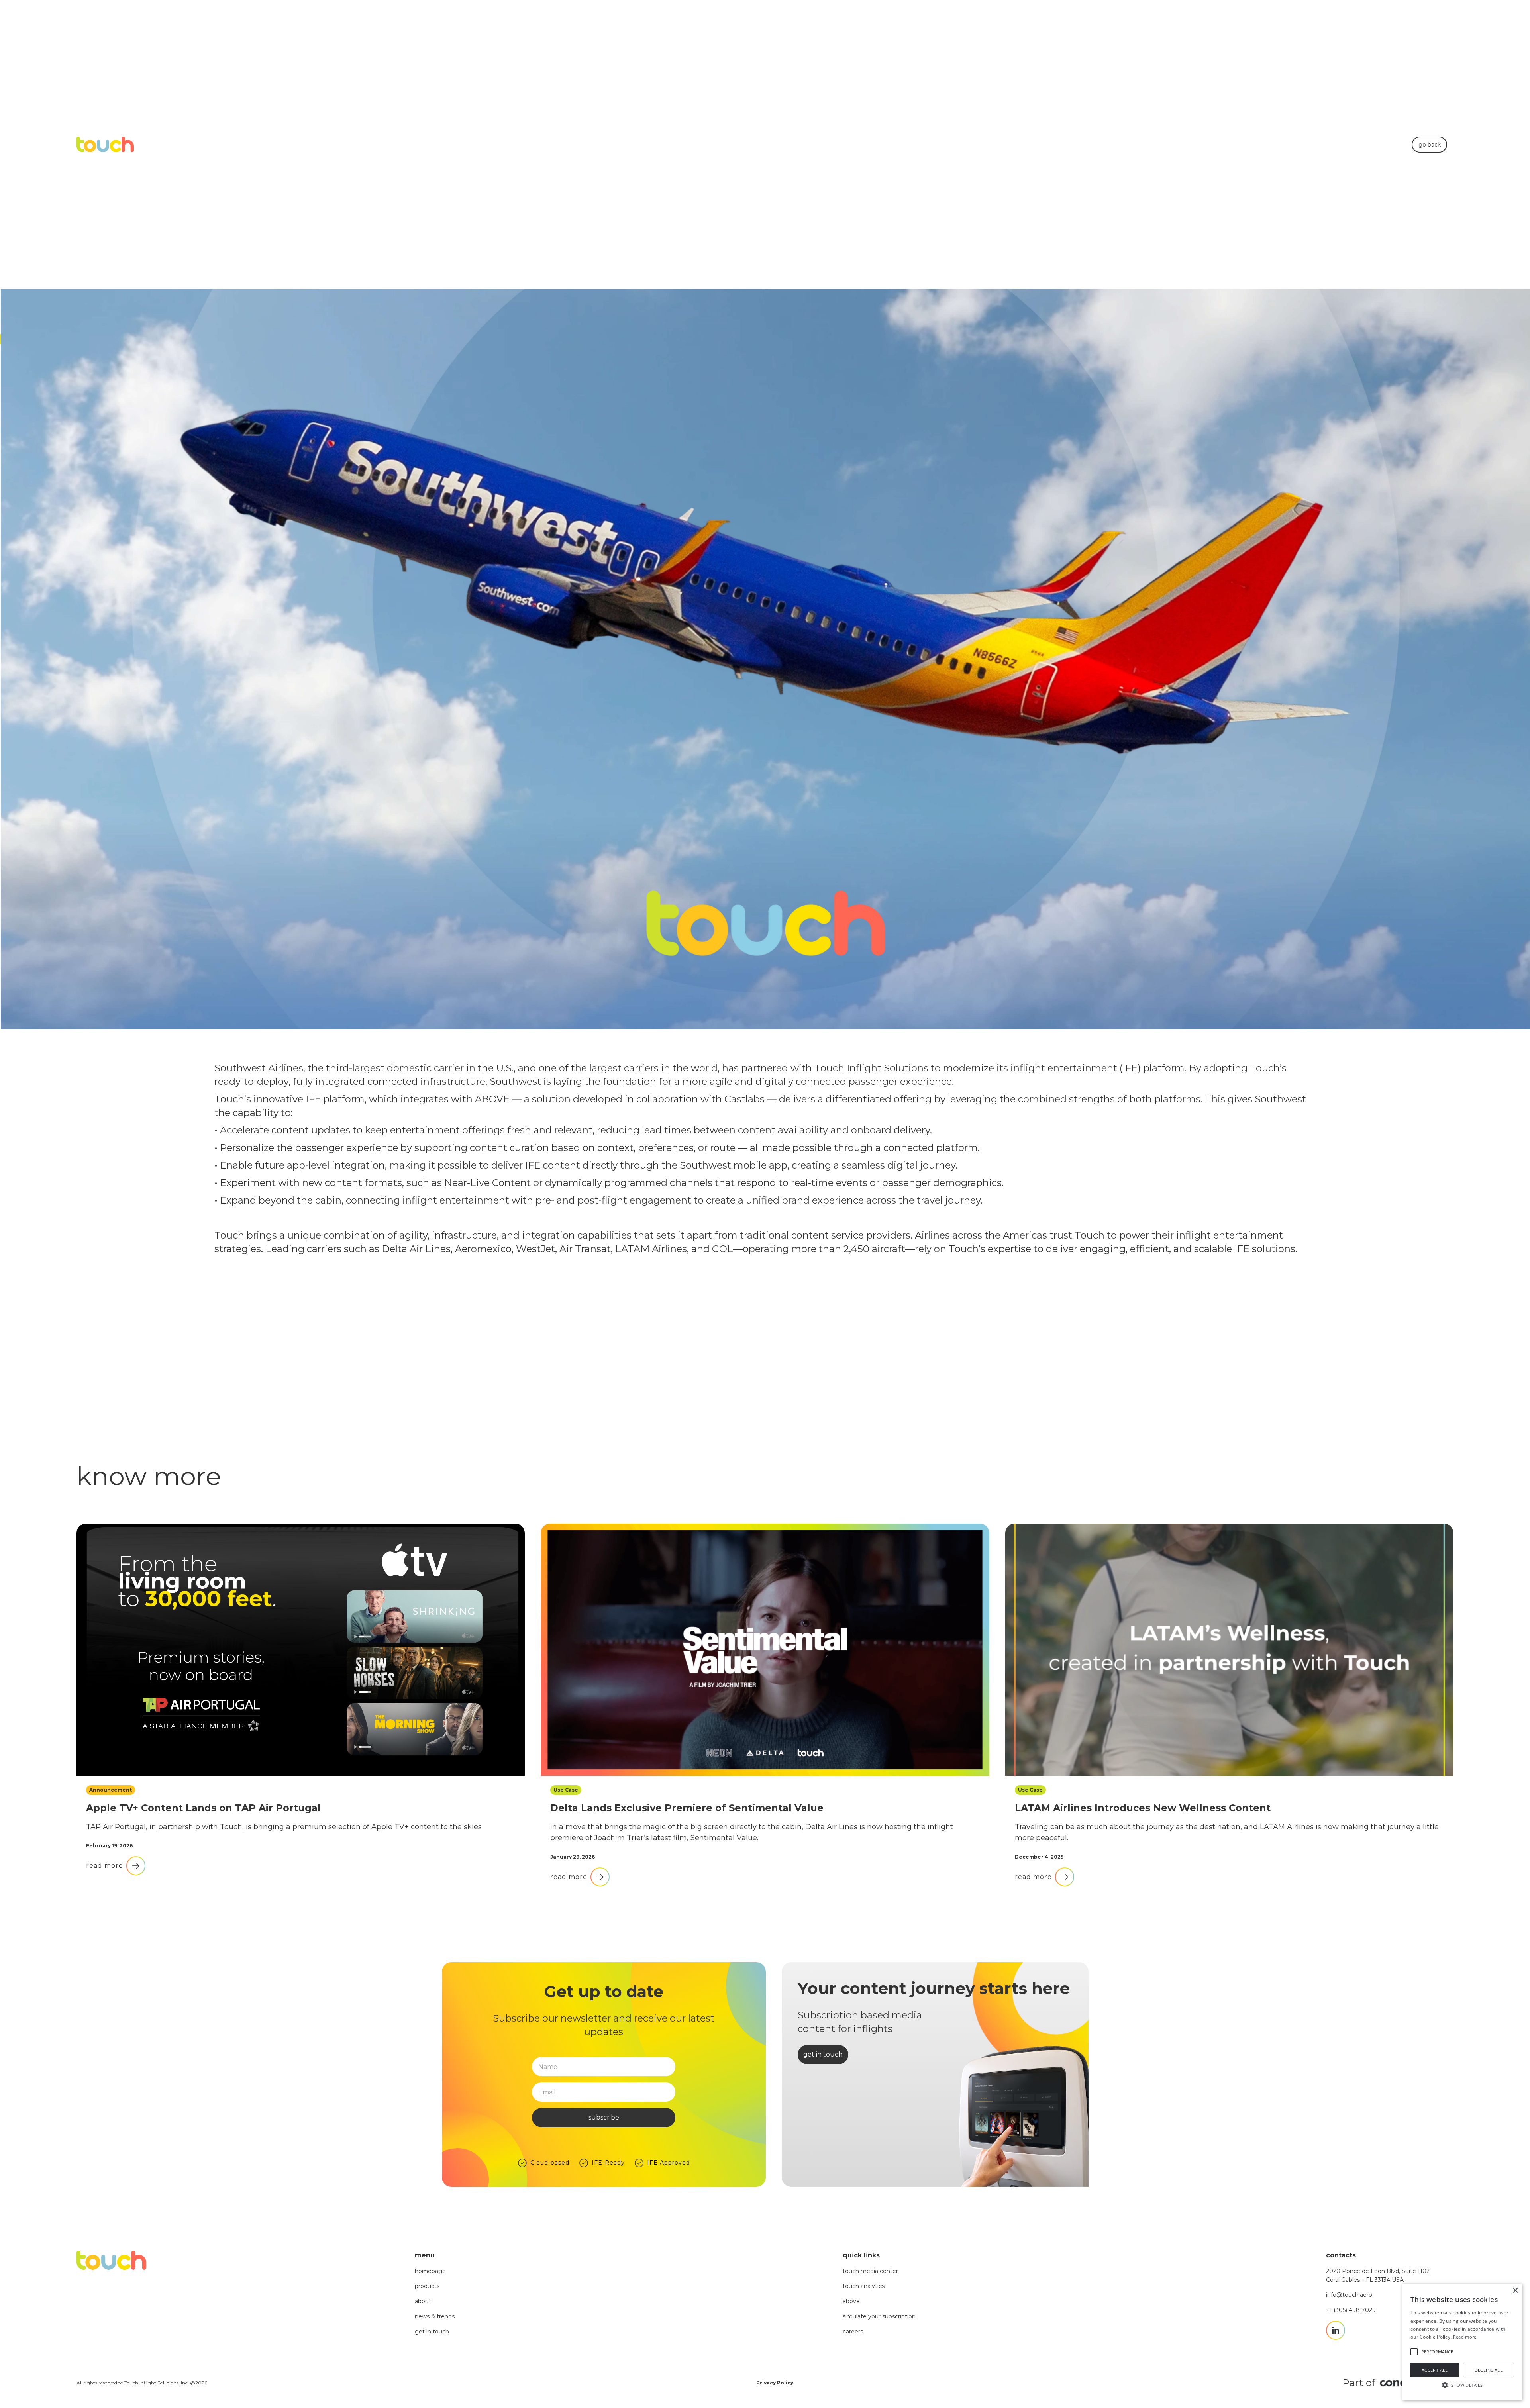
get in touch (432, 2332)
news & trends (435, 2316)
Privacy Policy (775, 2383)
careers (853, 2332)
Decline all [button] (1489, 2370)
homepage (430, 2271)
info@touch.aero (1349, 2295)
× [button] (1515, 2291)
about (423, 2301)
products (427, 2286)
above (851, 2301)
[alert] (1462, 2342)
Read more (1465, 2337)
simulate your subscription (879, 2316)
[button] (1462, 2385)
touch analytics (864, 2286)
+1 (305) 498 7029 (1351, 2310)
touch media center (870, 2271)
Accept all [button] (1435, 2370)
